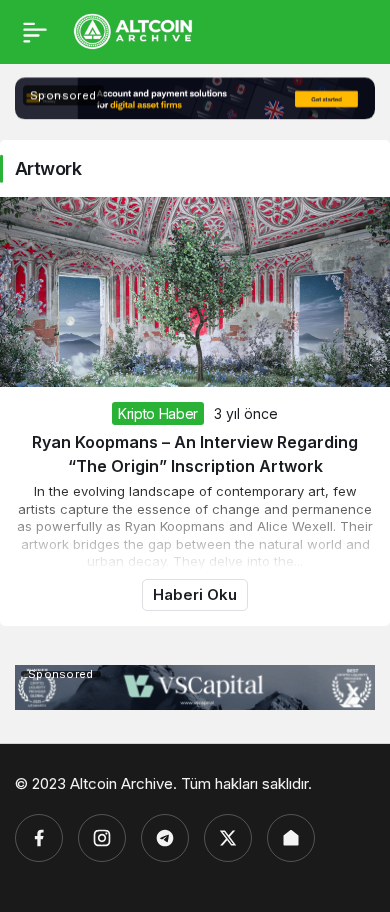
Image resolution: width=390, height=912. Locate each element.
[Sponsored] (195, 115)
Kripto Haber (158, 413)
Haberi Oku (195, 594)
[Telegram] (165, 838)
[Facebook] (39, 838)
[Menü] (35, 32)
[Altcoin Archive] (133, 30)
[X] (228, 838)
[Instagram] (102, 838)
